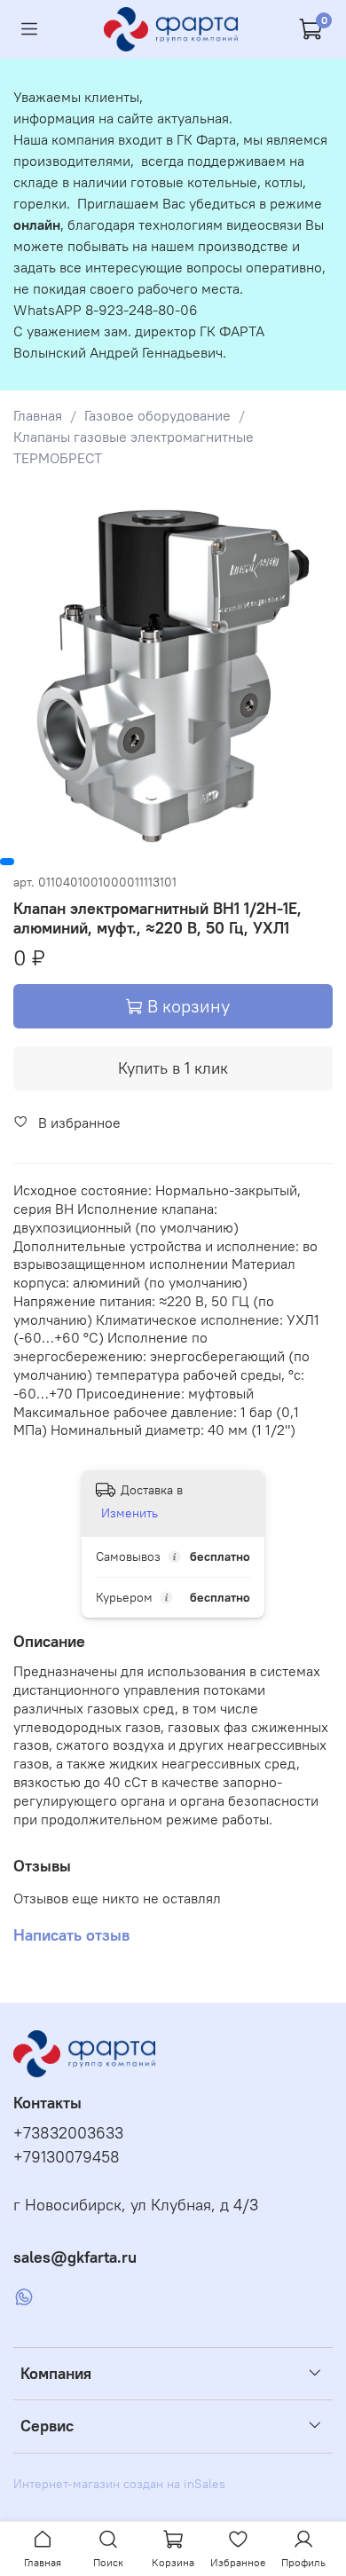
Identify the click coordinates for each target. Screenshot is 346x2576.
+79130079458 (67, 2157)
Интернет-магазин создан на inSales (119, 2484)
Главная (38, 415)
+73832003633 (68, 2133)
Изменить (130, 1513)
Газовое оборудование (157, 415)
